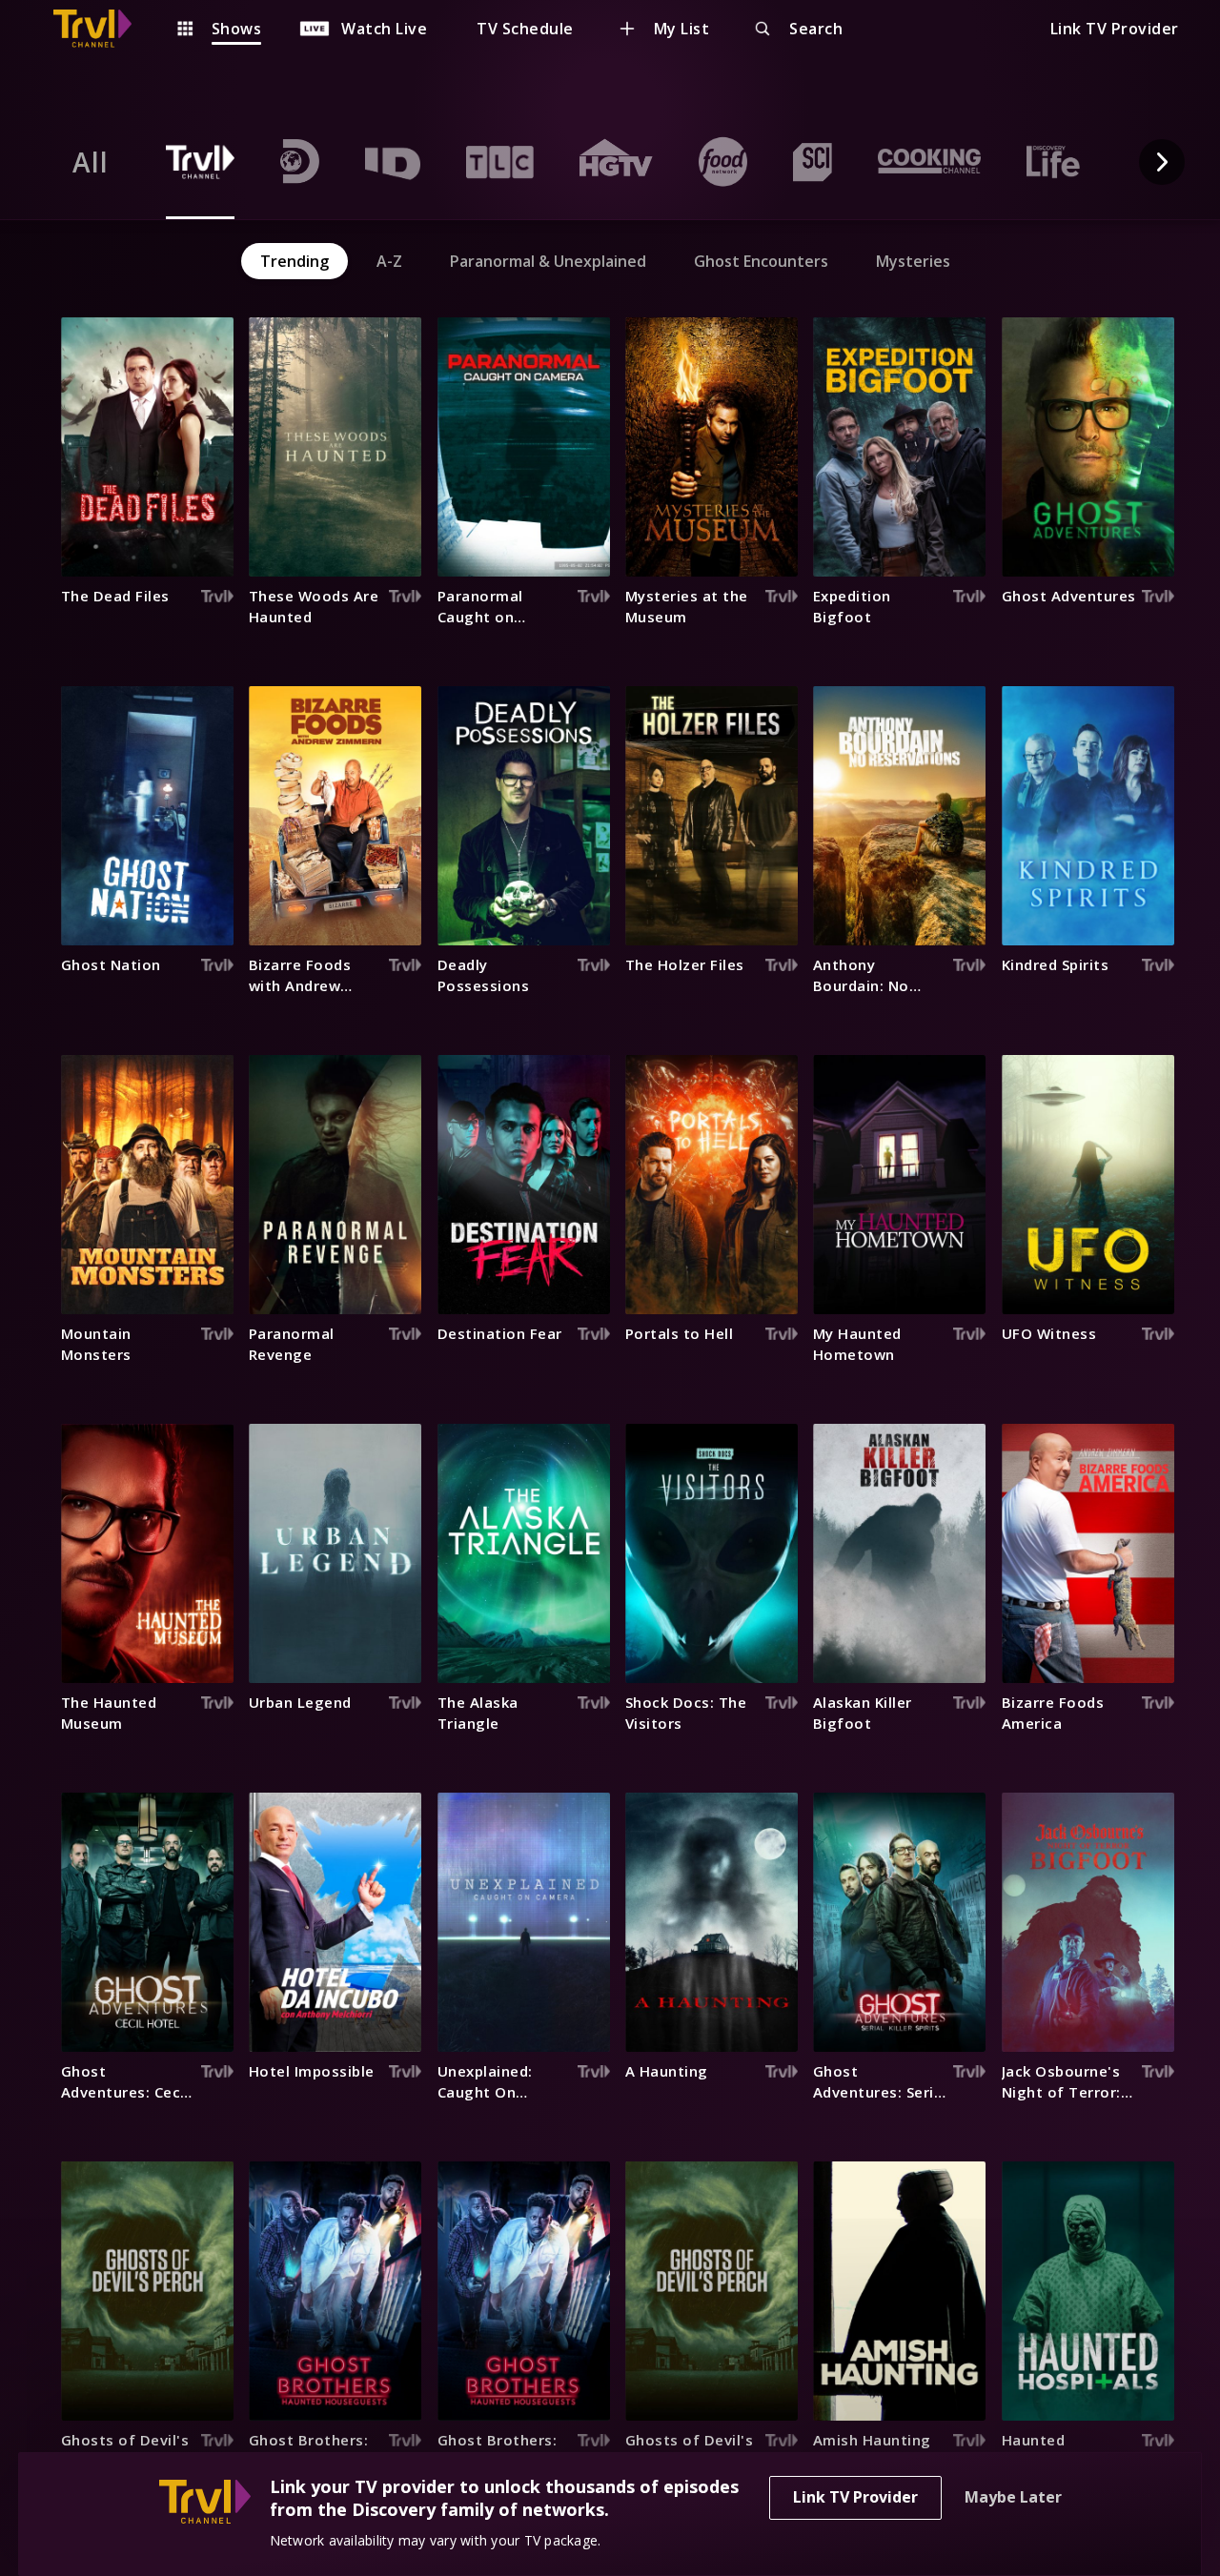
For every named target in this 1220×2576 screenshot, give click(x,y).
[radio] (91, 162)
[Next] (1162, 162)
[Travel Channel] (102, 29)
